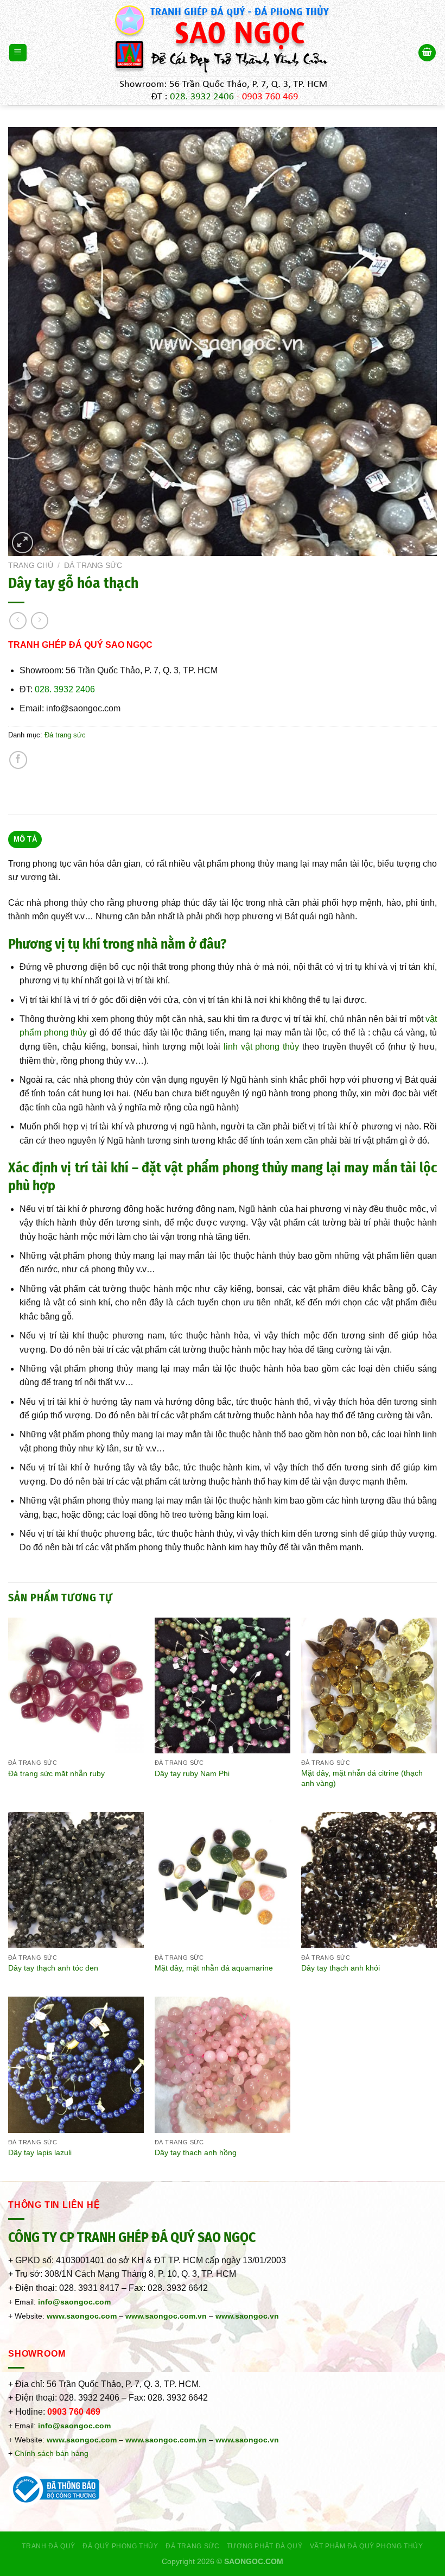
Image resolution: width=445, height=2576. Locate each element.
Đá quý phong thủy (120, 2546)
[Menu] (18, 53)
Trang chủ (31, 566)
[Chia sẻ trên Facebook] (18, 760)
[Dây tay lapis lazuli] (76, 2064)
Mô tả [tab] (25, 839)
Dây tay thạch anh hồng (196, 2152)
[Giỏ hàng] (427, 53)
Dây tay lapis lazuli (40, 2152)
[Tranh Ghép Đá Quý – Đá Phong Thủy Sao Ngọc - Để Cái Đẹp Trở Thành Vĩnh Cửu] (223, 53)
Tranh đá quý (48, 2546)
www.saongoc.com (82, 2316)
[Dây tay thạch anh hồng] (223, 2064)
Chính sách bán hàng (52, 2453)
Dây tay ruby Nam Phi (192, 1773)
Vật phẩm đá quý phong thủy (367, 2546)
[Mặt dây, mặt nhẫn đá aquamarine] (223, 1880)
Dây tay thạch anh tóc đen (53, 1968)
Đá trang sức (93, 566)
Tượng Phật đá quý (265, 2546)
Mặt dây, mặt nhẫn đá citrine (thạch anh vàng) (362, 1778)
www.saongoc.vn (247, 2440)
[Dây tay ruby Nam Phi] (223, 1685)
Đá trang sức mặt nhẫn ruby (56, 1773)
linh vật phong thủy (261, 1047)
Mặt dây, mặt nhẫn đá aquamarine (214, 1968)
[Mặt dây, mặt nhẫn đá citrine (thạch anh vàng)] (369, 1685)
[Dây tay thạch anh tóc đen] (76, 1880)
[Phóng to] (23, 543)
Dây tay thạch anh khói (341, 1968)
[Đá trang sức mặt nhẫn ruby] (76, 1685)
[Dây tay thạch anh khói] (369, 1880)
